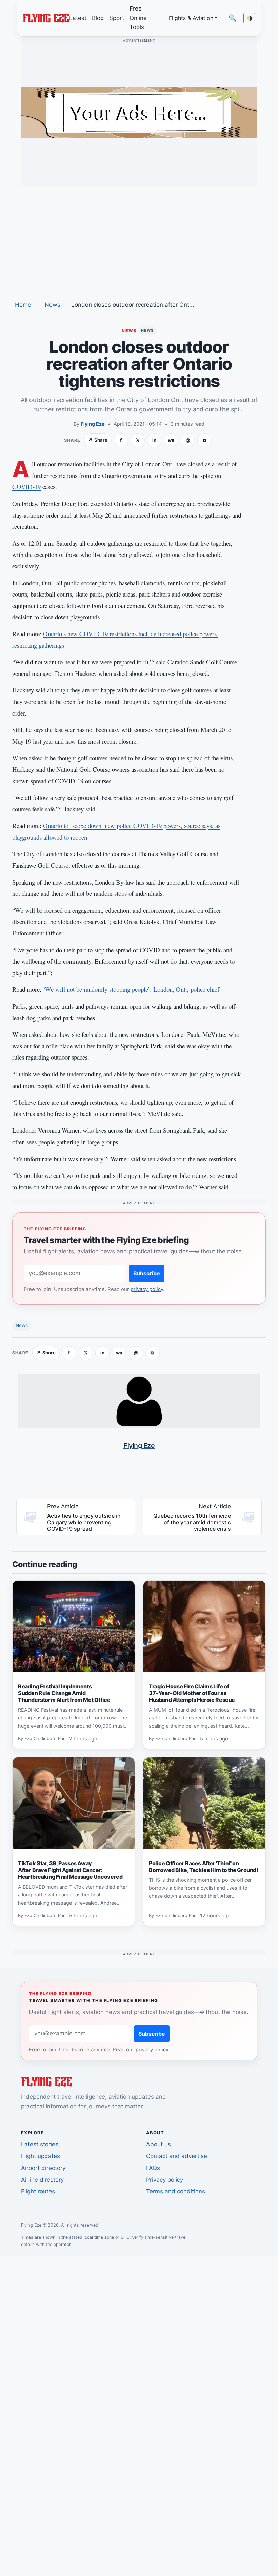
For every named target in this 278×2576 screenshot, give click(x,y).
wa (171, 440)
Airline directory (42, 2180)
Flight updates (41, 2156)
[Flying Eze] (46, 18)
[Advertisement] (139, 239)
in (154, 440)
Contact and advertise (177, 2156)
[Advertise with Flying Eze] (139, 112)
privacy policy (147, 1289)
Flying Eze (93, 424)
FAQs (153, 2168)
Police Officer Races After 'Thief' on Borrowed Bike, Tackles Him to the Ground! (203, 1867)
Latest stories (40, 2144)
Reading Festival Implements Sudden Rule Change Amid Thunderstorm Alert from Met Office (64, 1693)
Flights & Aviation (191, 18)
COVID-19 (26, 487)
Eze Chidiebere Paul (45, 1739)
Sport (117, 18)
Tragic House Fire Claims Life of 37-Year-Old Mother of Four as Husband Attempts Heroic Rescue (192, 1693)
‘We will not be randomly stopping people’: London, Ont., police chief (131, 989)
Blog (98, 18)
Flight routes (38, 2191)
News (53, 305)
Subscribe (147, 1273)
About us (158, 2144)
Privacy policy (165, 2180)
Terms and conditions (176, 2191)
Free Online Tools (138, 18)
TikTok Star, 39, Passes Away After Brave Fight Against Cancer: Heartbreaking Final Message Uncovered (70, 1870)
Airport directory (43, 2168)
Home (23, 305)
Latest (78, 18)
